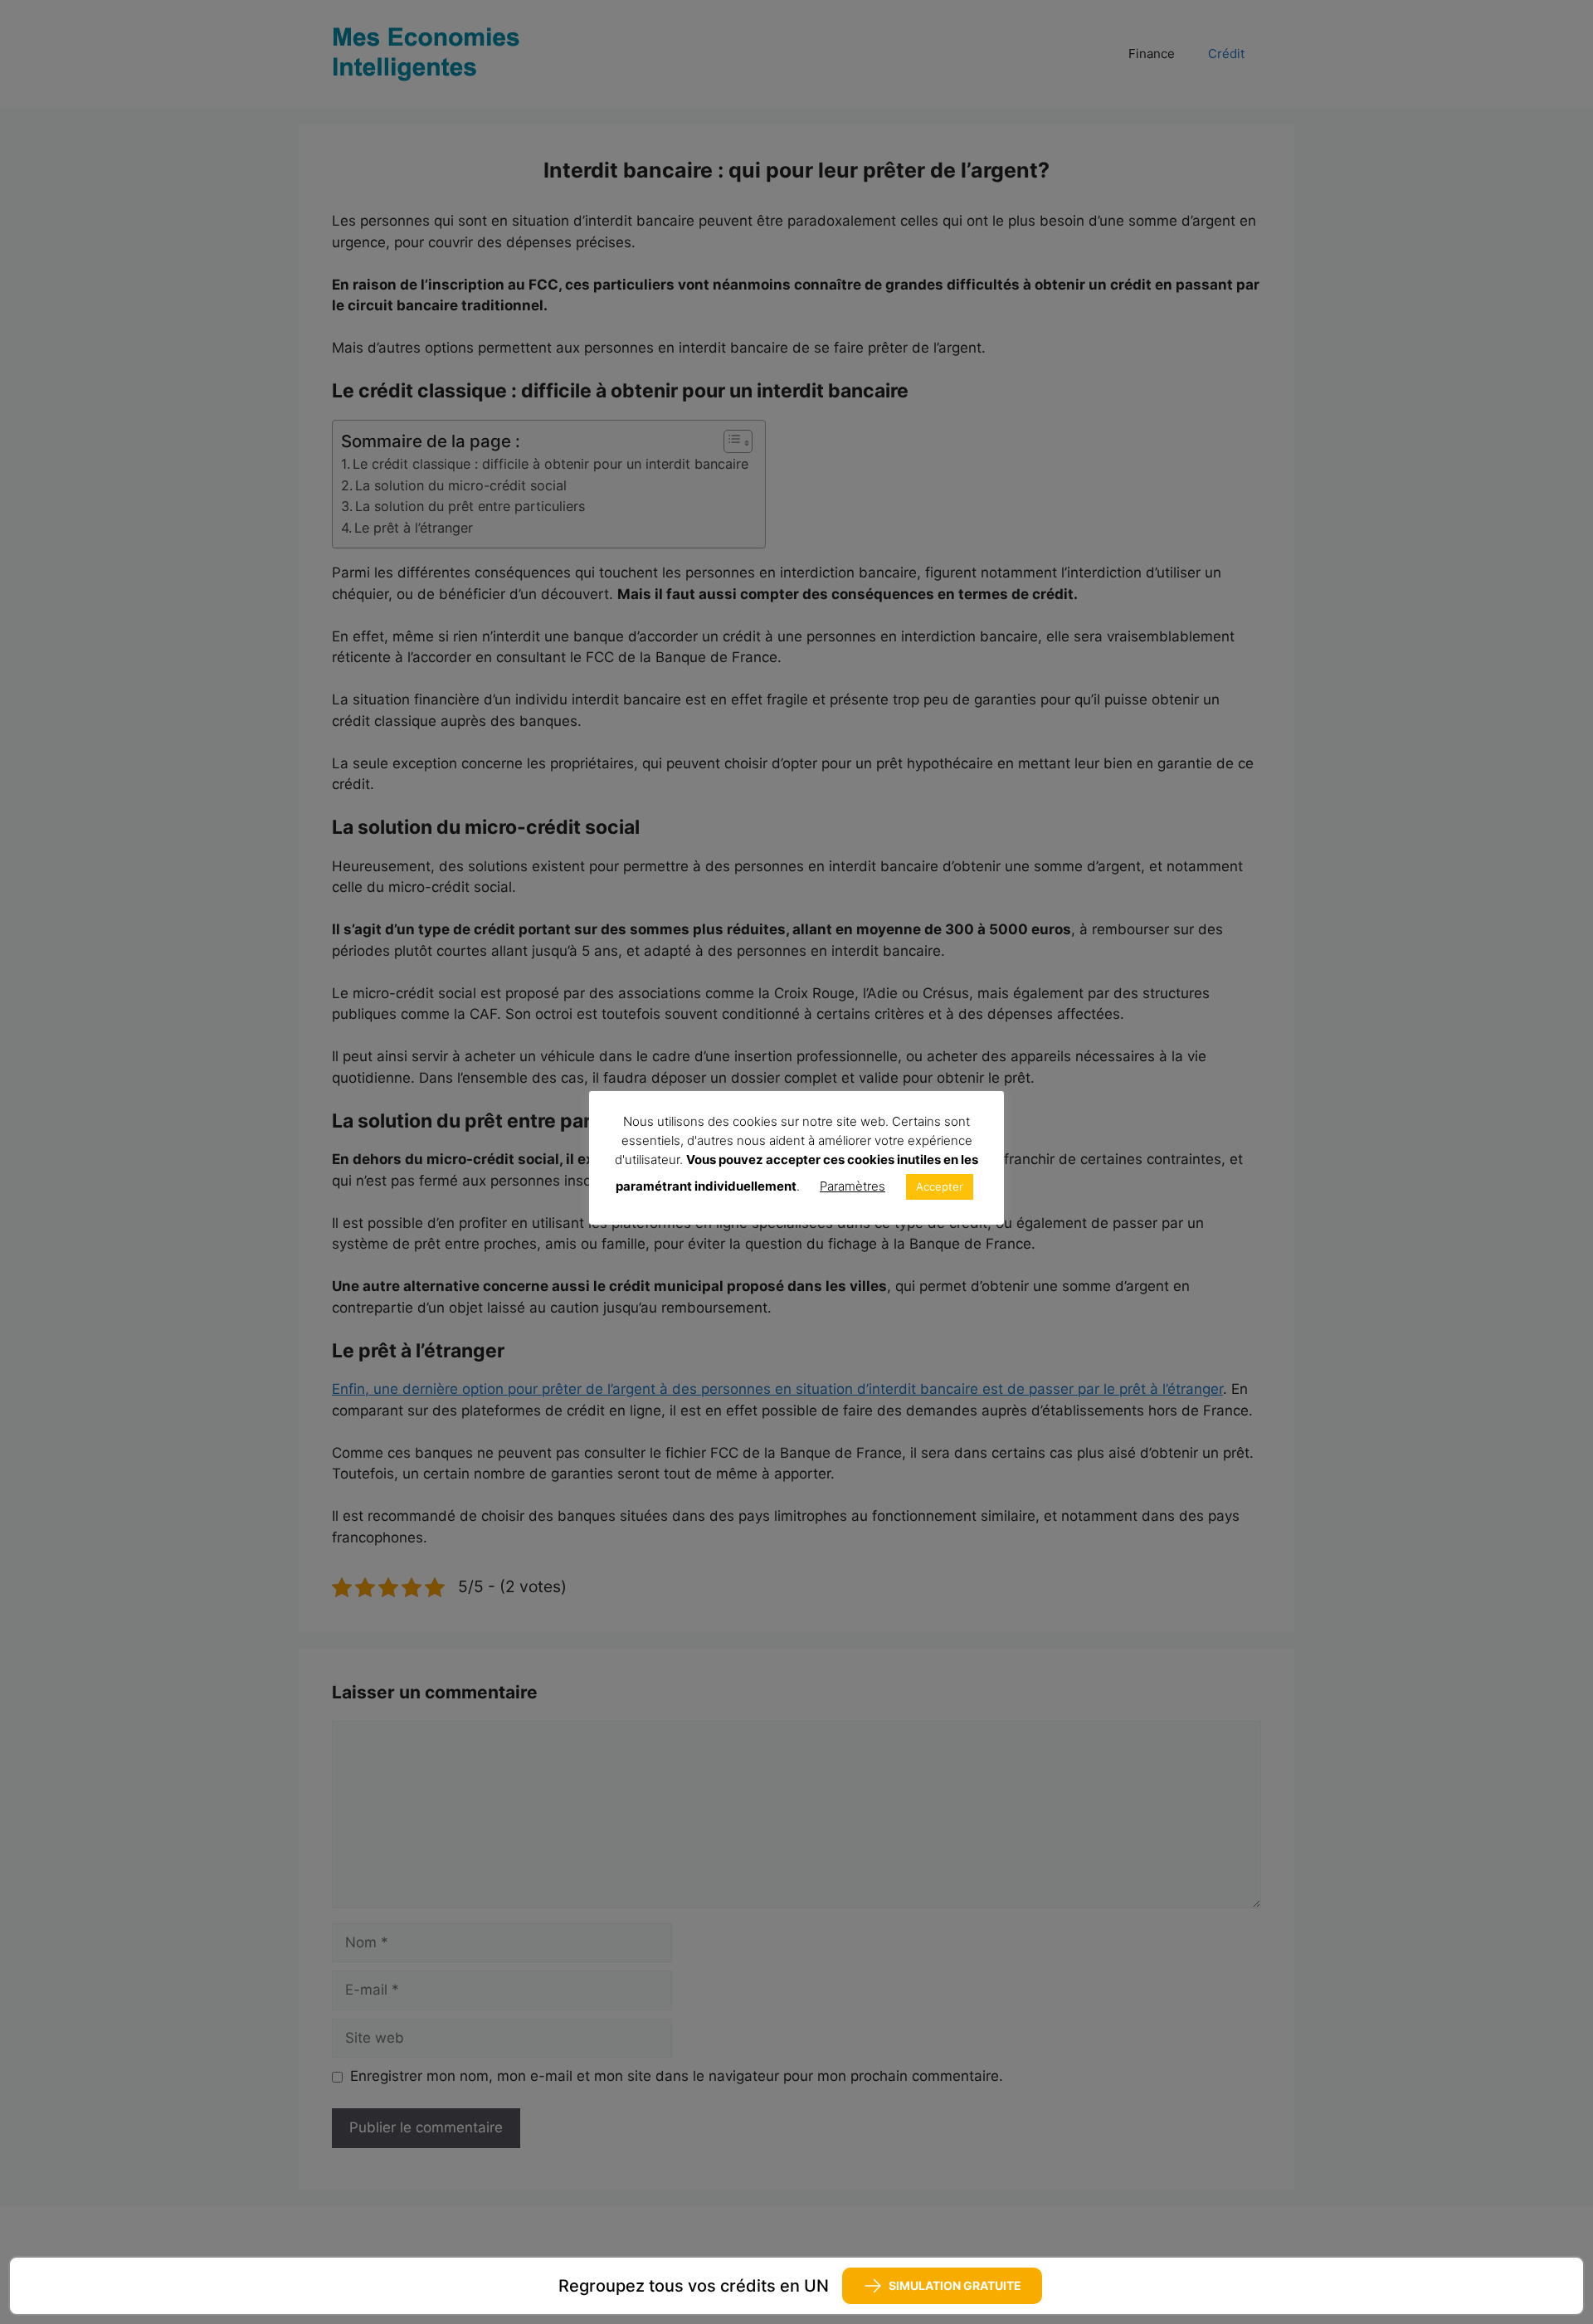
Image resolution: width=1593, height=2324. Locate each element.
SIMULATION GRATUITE (955, 2285)
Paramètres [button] (853, 1186)
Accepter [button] (940, 1186)
